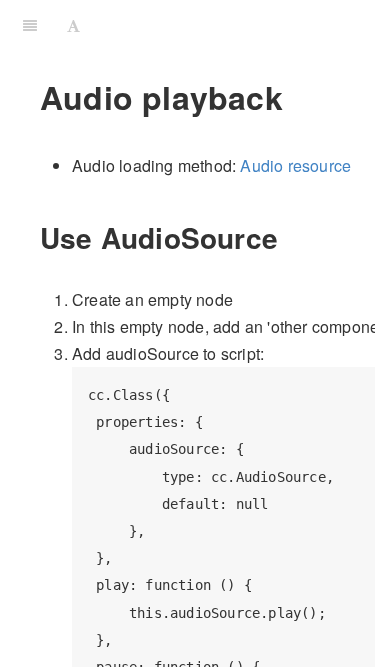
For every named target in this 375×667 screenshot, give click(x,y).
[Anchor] (292, 237)
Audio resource (295, 165)
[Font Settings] (73, 25)
